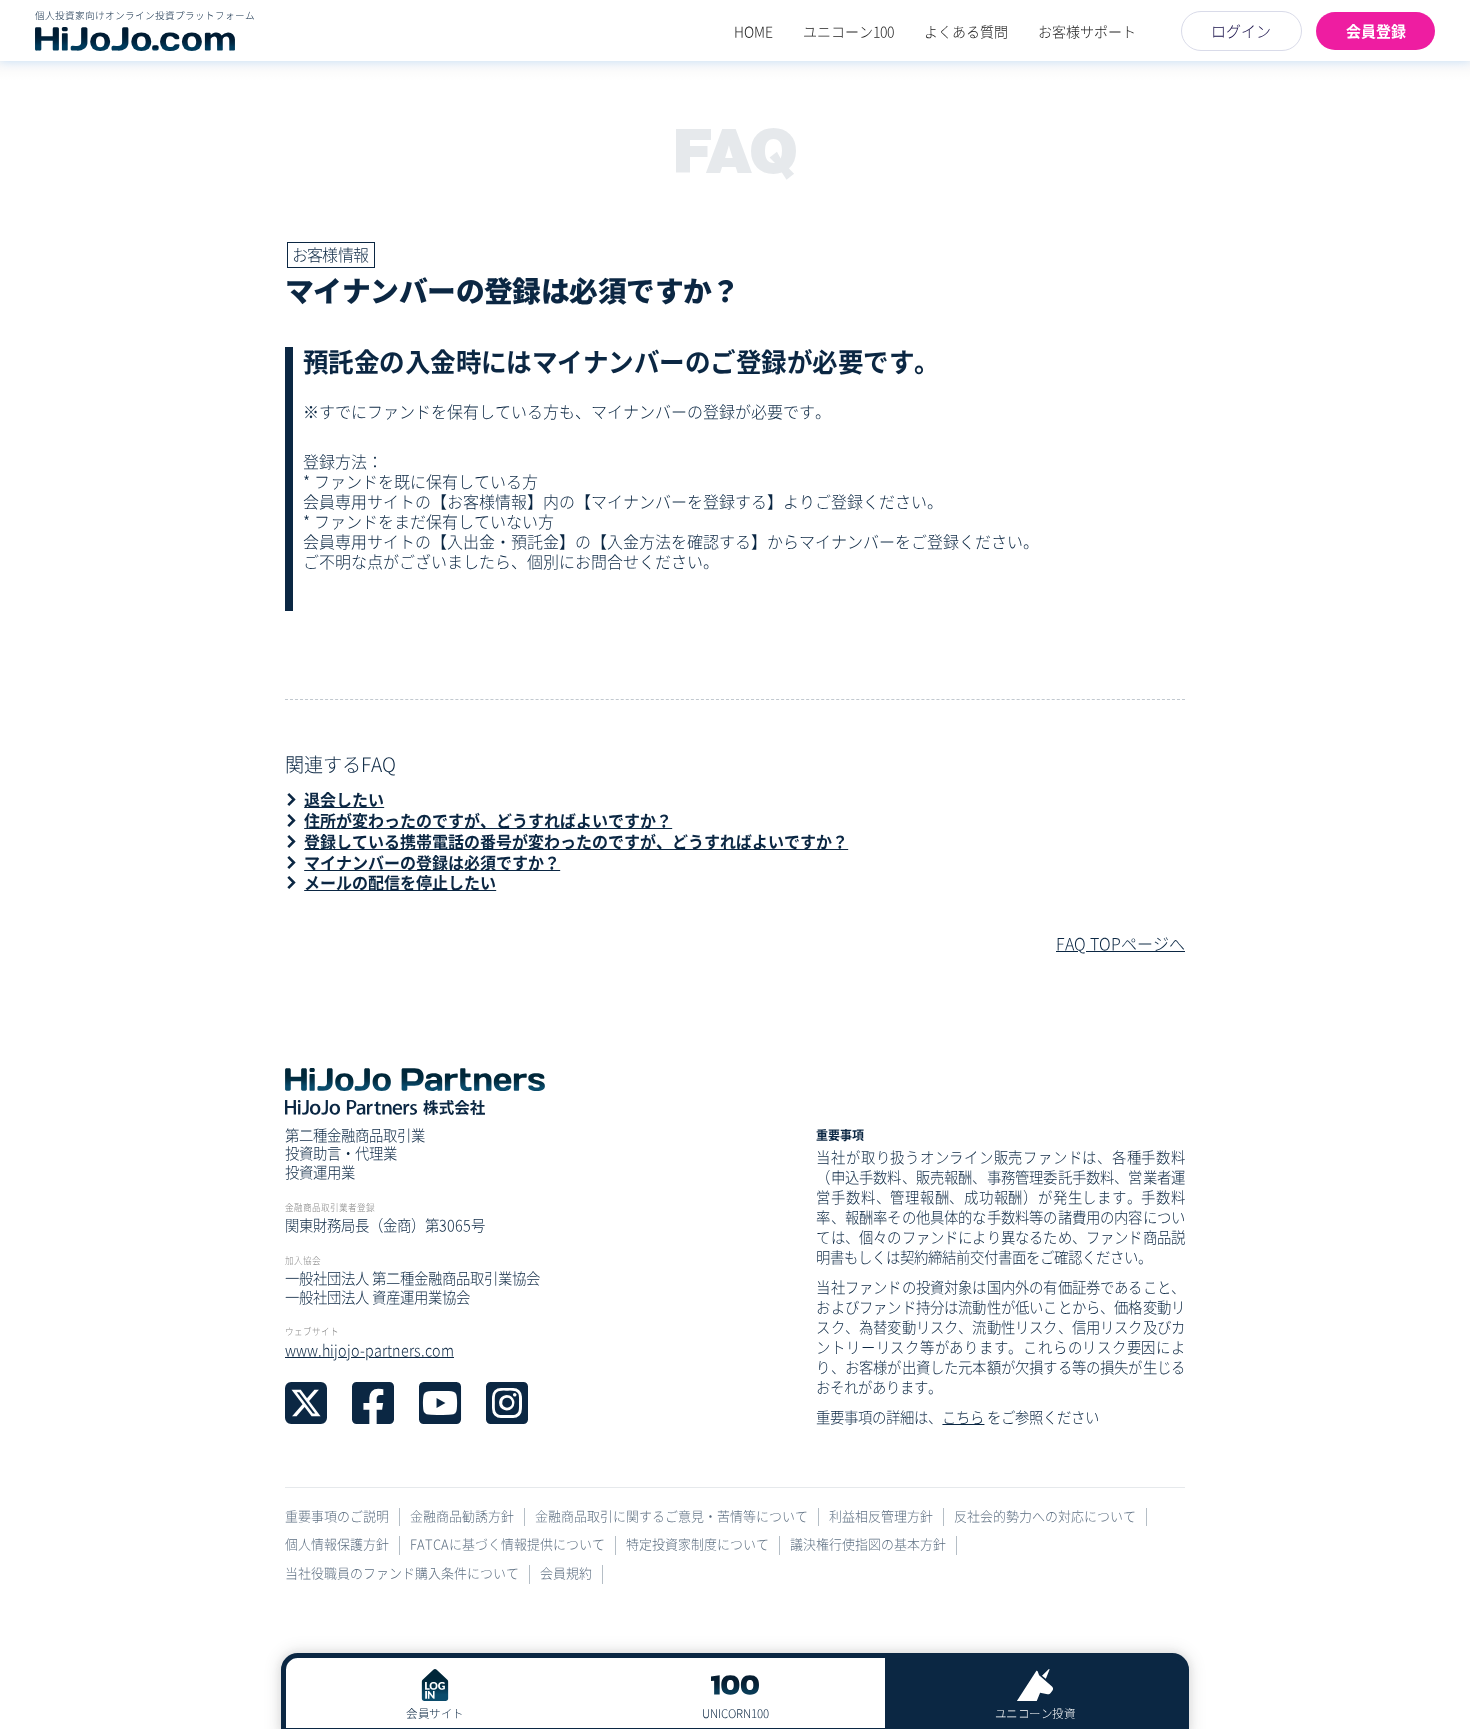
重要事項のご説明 (337, 1516)
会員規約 (566, 1573)
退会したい (344, 799)
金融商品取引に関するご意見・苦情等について (671, 1516)
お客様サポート (1087, 31)
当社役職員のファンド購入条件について (402, 1573)
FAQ (733, 151)
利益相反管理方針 (881, 1516)
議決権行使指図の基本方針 (868, 1544)
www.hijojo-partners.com (369, 1349)
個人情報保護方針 (337, 1544)
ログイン (1241, 30)
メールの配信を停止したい (400, 882)
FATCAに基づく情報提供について (507, 1544)
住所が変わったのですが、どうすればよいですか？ (488, 820)
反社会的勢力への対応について (1045, 1516)
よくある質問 (966, 31)
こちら (963, 1416)
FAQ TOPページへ (1120, 943)
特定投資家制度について (697, 1544)
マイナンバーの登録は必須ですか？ (432, 862)
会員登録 (1376, 30)
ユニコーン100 (848, 31)
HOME (753, 31)
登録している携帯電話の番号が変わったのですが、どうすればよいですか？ (576, 841)
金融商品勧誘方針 (462, 1516)
